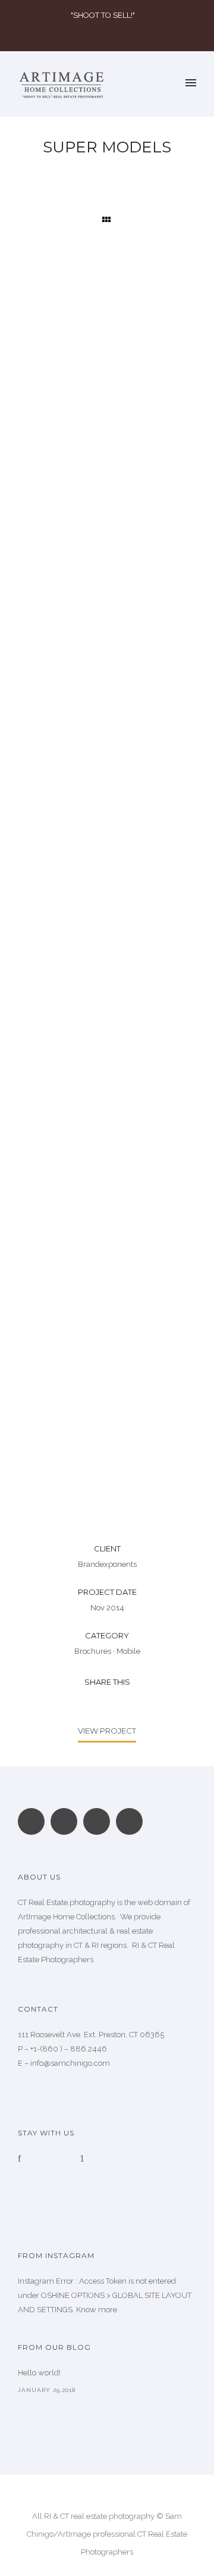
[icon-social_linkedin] (100, 1821)
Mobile (128, 1651)
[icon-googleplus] (34, 1821)
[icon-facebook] (22, 2159)
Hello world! (39, 2373)
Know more (97, 2310)
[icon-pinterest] (82, 2159)
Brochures (93, 1651)
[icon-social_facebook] (67, 1821)
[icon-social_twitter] (129, 1821)
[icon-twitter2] (64, 2159)
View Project (107, 1731)
